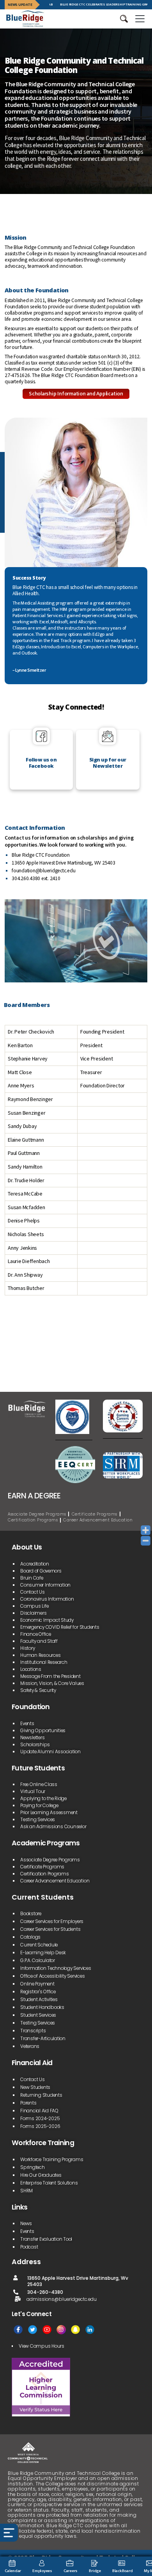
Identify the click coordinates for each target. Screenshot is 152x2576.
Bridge (95, 2571)
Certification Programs (33, 1520)
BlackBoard (123, 2571)
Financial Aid (32, 2063)
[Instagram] (61, 2330)
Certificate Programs (95, 1514)
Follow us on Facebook (41, 763)
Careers (71, 2571)
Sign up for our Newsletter (108, 763)
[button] (124, 19)
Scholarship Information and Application (76, 394)
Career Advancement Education (98, 1520)
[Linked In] (90, 2330)
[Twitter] (33, 2330)
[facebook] (18, 2330)
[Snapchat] (75, 2330)
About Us (27, 1547)
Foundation (31, 1707)
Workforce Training (43, 2143)
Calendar (13, 2571)
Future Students (38, 1768)
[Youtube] (47, 2330)
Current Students (43, 1897)
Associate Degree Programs (37, 1514)
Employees (42, 2571)
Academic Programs (46, 1843)
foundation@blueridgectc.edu (44, 871)
